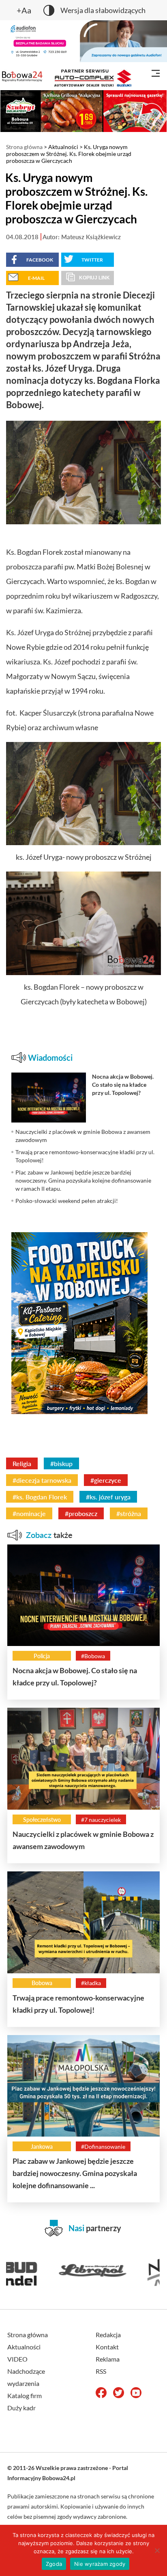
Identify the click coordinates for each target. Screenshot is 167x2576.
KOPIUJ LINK (94, 278)
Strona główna (24, 147)
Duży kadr (21, 2408)
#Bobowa (93, 1656)
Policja (42, 1656)
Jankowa (42, 2147)
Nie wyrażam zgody (100, 2564)
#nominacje (29, 1513)
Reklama (108, 2359)
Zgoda (54, 2564)
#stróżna (129, 1513)
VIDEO (17, 2359)
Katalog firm (25, 2395)
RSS (101, 2371)
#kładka (91, 1983)
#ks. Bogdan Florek (40, 1497)
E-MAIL (36, 278)
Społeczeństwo (42, 1820)
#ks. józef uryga (108, 1497)
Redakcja (108, 2335)
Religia (22, 1463)
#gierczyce (106, 1480)
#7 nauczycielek (101, 1820)
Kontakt (107, 2347)
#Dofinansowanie (103, 2147)
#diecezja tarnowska (42, 1480)
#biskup (61, 1463)
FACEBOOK (40, 260)
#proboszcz (81, 1513)
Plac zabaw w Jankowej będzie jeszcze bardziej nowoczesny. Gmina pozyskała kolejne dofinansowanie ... (75, 2173)
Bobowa (42, 1983)
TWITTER (92, 260)
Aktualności (63, 147)
